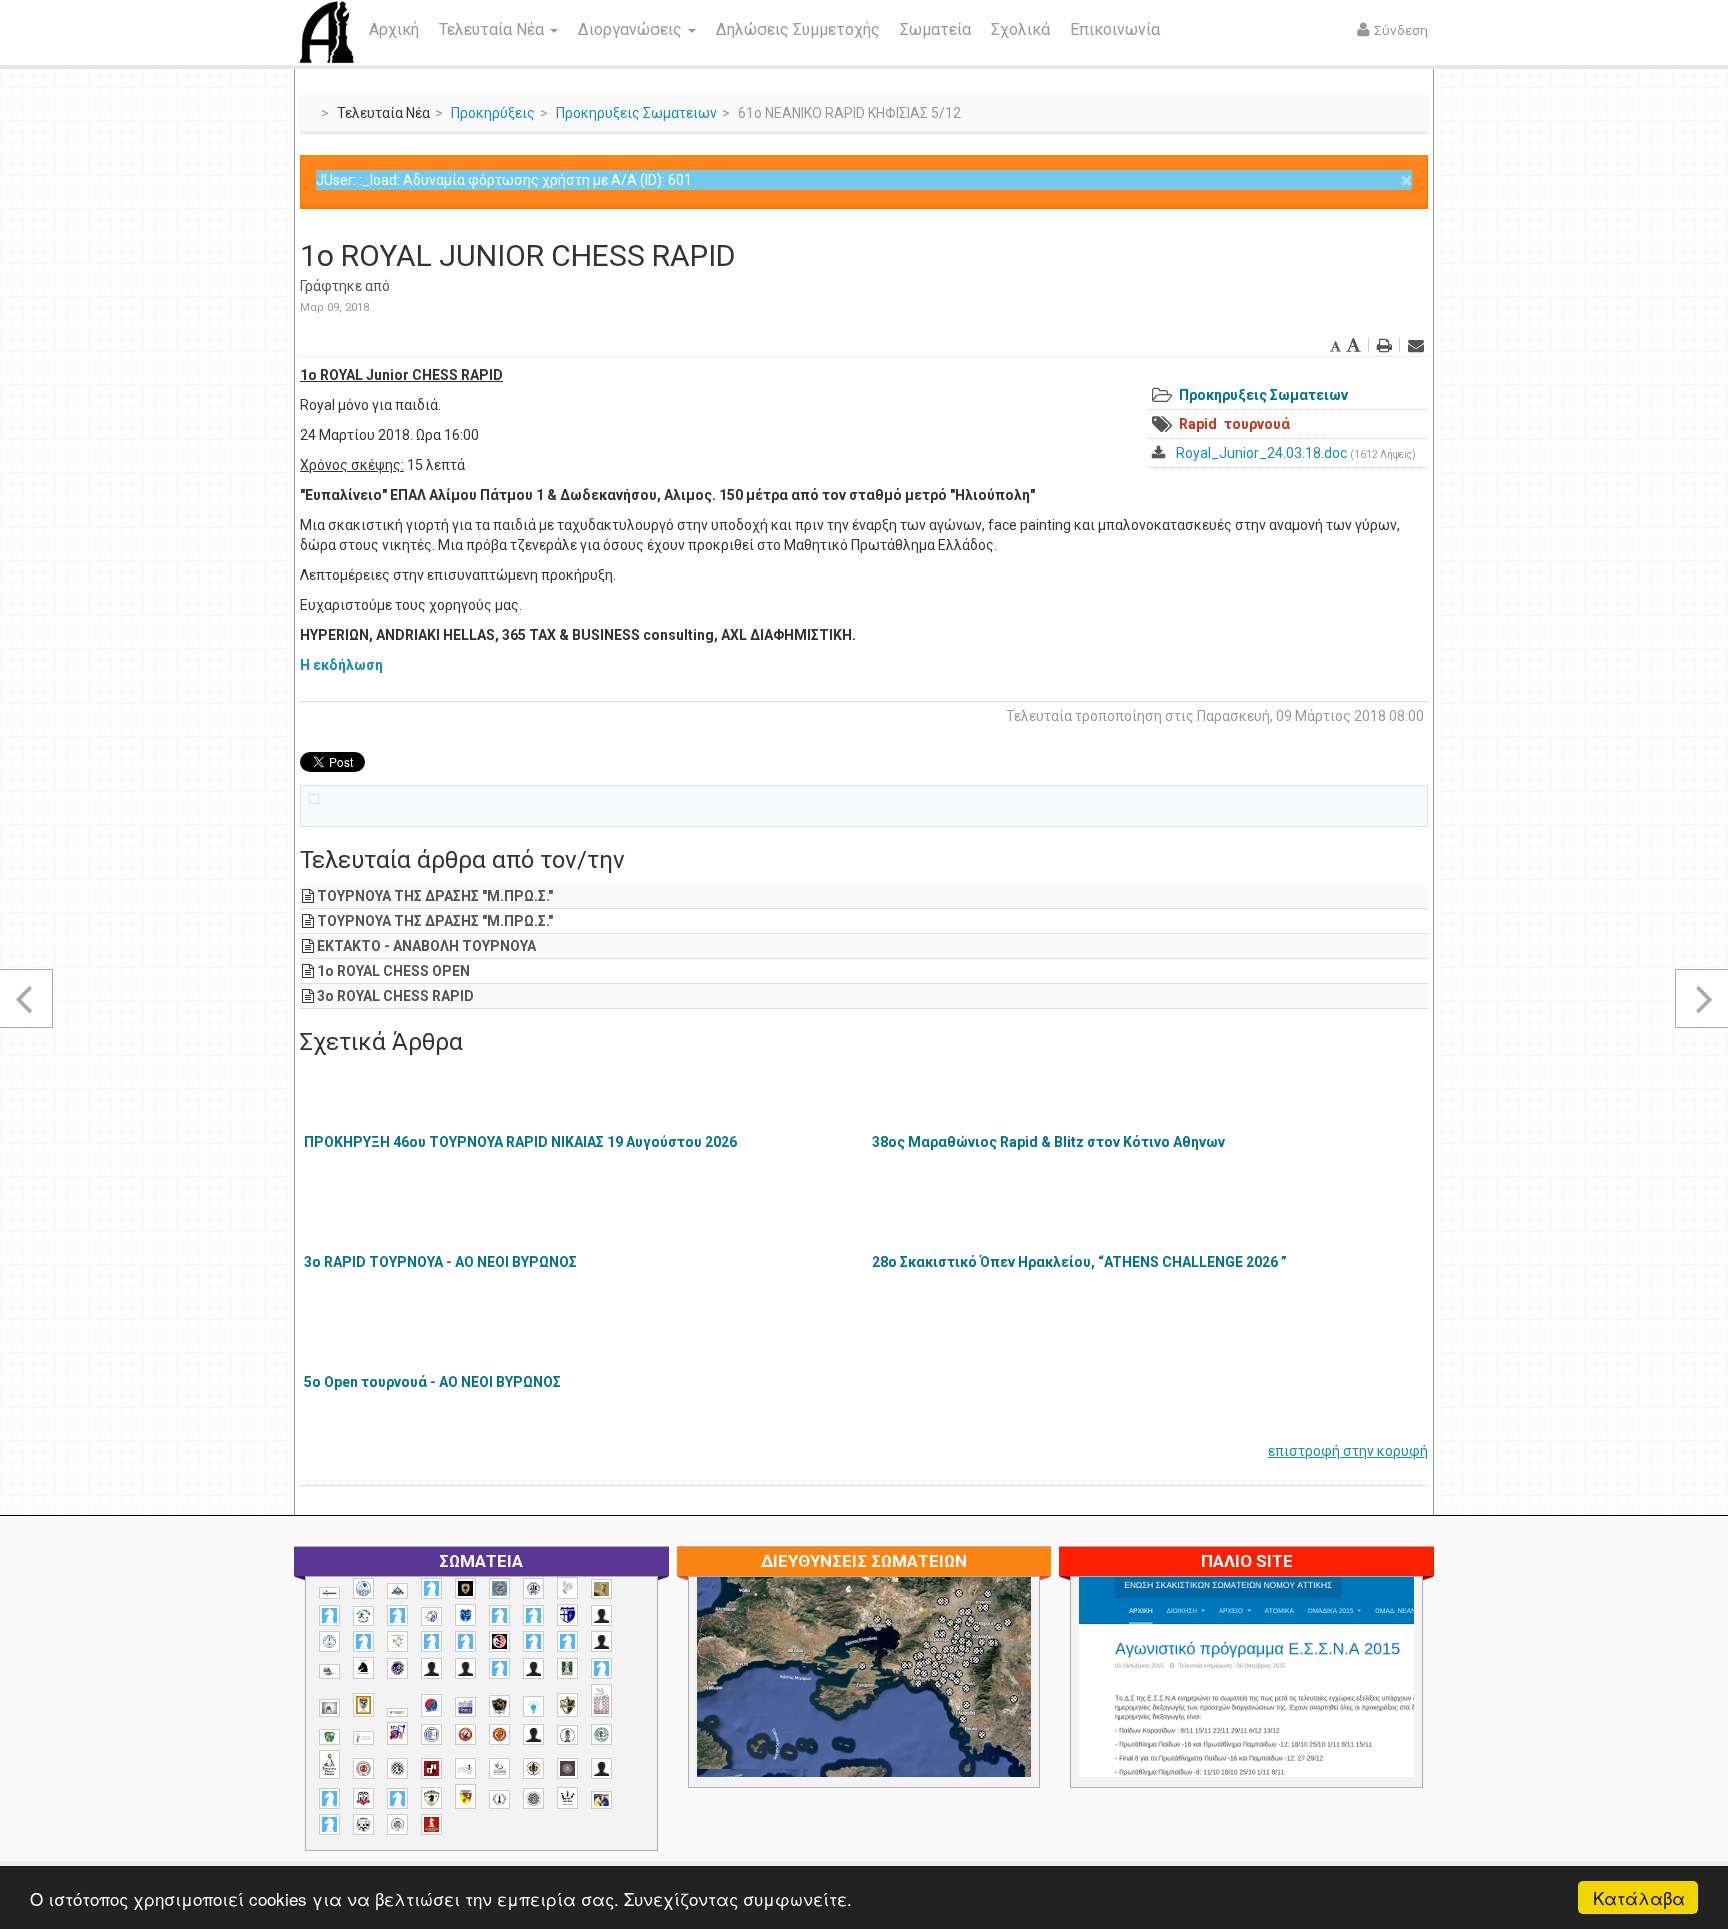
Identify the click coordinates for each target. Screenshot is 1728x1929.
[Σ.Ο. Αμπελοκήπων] (363, 1768)
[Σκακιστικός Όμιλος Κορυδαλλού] (397, 1824)
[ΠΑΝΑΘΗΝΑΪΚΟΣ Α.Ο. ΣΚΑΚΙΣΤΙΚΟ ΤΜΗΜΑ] (329, 1737)
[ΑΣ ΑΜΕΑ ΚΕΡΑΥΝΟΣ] (431, 1668)
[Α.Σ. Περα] (567, 1641)
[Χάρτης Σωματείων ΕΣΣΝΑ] (911, 1700)
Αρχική (394, 29)
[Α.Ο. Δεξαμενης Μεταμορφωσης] (329, 1615)
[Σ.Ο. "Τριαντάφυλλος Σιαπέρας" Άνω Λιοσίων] (601, 1734)
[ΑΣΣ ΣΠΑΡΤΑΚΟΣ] (465, 1668)
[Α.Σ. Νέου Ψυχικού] (499, 1641)
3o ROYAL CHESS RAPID (395, 996)
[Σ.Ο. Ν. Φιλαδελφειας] (533, 1768)
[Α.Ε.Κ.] (465, 1588)
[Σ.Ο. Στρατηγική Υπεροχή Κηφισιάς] (397, 1798)
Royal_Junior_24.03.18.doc (1261, 453)
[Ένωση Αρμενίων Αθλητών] (431, 1705)
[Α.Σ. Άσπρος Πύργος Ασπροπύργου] (465, 1641)
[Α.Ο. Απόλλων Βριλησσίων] (601, 1589)
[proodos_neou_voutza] (363, 1588)
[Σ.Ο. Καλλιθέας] (465, 1768)
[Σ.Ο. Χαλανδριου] (465, 1796)
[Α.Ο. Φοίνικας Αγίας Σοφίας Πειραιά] (329, 1641)
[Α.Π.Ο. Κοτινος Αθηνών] (397, 1641)
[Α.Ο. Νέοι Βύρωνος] (465, 1615)
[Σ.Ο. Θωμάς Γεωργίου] (431, 1768)
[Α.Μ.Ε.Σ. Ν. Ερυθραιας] (533, 1588)
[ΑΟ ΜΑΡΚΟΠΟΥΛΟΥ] (397, 1668)
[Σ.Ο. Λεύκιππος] (499, 1768)
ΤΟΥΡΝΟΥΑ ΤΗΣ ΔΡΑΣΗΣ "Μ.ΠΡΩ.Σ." (435, 896)
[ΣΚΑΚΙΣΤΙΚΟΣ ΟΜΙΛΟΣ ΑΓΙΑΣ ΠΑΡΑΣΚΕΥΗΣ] (329, 1824)
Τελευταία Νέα (493, 29)
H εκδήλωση (341, 665)
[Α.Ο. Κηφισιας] (397, 1615)
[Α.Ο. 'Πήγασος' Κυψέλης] (567, 1588)
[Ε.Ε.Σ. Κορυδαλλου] (601, 1668)
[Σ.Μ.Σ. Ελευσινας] (567, 1735)
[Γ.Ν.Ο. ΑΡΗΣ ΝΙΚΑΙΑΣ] (533, 1668)
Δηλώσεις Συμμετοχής (798, 29)
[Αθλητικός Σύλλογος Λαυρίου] (363, 1668)
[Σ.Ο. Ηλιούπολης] (397, 1768)
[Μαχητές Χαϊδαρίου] (499, 1706)
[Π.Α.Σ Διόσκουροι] (567, 1705)
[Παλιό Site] (1379, 1726)
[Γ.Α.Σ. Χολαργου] (499, 1668)
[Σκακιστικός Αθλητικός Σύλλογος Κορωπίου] (601, 1799)
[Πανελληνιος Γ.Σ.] (363, 1738)
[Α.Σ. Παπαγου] (533, 1641)
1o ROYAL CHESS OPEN (393, 971)
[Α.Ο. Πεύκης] (567, 1615)
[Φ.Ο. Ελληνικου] (431, 1824)
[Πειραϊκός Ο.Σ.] (431, 1734)
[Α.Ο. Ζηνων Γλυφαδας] (363, 1616)
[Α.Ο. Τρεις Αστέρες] (601, 1615)
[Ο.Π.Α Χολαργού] (533, 1706)
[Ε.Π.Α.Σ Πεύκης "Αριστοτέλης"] (397, 1712)
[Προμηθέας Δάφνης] (465, 1734)
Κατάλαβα (1639, 1897)
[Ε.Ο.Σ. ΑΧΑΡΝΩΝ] (363, 1705)
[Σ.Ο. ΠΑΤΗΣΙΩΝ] (601, 1768)
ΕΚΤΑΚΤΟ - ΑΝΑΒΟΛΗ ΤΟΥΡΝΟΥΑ (426, 946)
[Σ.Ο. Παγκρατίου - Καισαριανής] (567, 1768)
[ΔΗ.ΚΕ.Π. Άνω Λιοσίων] (567, 1668)
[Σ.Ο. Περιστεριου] (329, 1798)
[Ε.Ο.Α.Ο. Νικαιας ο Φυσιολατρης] (329, 1707)
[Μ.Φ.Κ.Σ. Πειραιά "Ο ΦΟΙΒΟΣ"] (465, 1707)
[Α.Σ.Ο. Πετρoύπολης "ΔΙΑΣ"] (329, 1671)
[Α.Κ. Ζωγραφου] (499, 1588)
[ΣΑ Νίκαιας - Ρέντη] (499, 1799)
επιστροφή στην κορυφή (1348, 1451)
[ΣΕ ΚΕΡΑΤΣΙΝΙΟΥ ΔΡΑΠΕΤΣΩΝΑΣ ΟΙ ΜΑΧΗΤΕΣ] (533, 1798)
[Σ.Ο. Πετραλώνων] (363, 1798)
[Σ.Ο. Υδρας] (431, 1798)
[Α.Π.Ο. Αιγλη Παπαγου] (363, 1641)
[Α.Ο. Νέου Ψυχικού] (499, 1615)
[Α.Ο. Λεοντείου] (431, 1616)
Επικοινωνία (1115, 29)
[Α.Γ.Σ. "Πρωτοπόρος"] (397, 1591)
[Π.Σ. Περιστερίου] (601, 1700)
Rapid (1198, 424)
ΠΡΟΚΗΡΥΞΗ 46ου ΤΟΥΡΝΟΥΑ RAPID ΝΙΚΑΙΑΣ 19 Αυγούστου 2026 (520, 1142)
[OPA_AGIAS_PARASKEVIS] (329, 1593)
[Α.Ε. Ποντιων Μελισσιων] (431, 1588)
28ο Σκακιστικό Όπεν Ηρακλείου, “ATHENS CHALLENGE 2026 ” (1079, 1262)
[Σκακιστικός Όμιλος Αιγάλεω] (363, 1824)
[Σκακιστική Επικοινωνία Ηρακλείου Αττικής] (567, 1798)
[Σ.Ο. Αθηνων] (329, 1764)
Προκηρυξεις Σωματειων (636, 113)
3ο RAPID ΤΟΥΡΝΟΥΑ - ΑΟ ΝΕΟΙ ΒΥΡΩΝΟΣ (440, 1262)
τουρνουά (1257, 424)
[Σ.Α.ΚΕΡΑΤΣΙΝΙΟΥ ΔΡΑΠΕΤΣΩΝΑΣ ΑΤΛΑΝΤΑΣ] (533, 1734)
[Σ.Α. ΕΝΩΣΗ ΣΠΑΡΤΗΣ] (499, 1734)
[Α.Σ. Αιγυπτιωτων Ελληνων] (431, 1641)
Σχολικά (1020, 29)
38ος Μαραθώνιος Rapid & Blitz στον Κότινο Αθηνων (1048, 1142)
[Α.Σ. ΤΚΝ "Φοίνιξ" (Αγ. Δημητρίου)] (601, 1641)
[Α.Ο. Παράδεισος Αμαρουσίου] (533, 1615)
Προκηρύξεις (493, 113)
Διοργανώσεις (632, 29)
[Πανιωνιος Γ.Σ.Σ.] (397, 1733)
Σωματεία (935, 29)
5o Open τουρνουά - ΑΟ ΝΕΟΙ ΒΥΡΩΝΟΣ (432, 1382)
